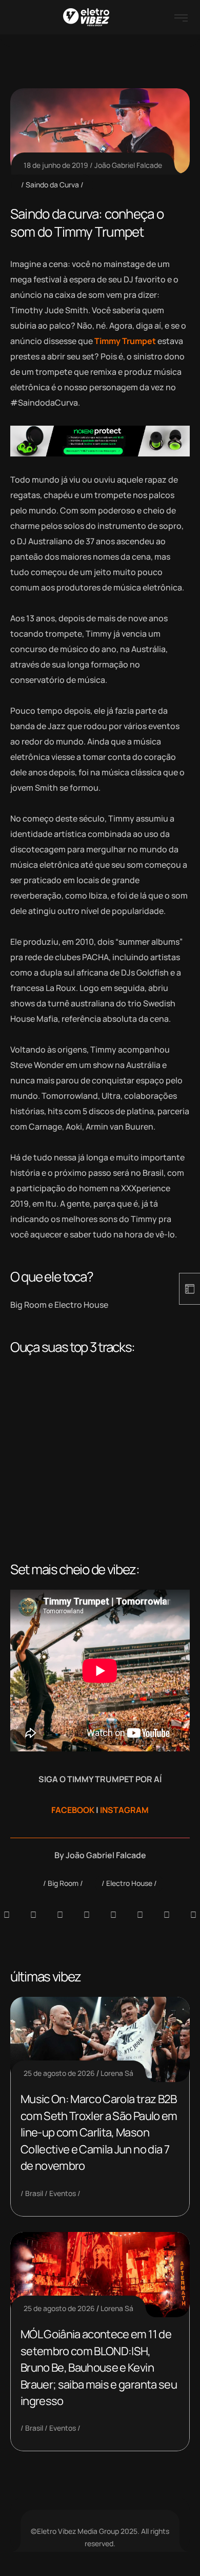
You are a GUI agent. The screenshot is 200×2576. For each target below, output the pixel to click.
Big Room (63, 1883)
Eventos (63, 2193)
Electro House (129, 1883)
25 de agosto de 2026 (59, 2073)
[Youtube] (193, 1915)
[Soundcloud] (7, 1915)
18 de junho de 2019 (56, 165)
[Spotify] (33, 1915)
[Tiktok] (140, 1915)
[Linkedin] (87, 1915)
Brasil (34, 2193)
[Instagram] (113, 1915)
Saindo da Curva (52, 185)
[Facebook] (60, 1915)
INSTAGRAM (124, 1810)
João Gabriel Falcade (128, 165)
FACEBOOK (73, 1810)
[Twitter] (167, 1915)
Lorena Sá (117, 2073)
